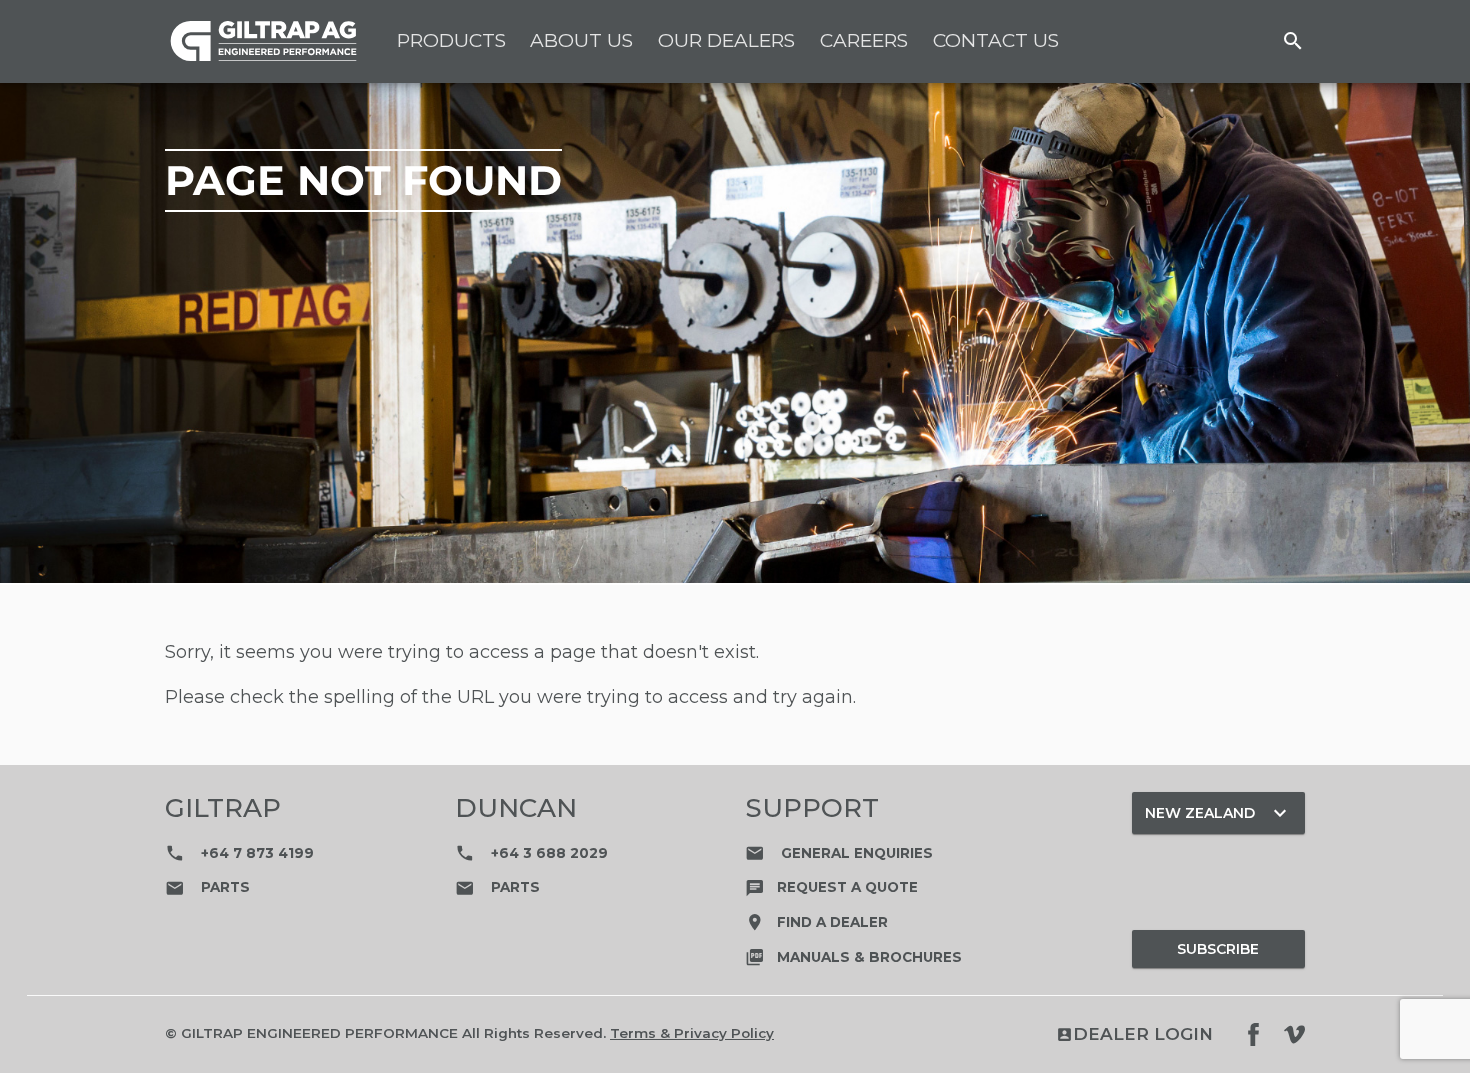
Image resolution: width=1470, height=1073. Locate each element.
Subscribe (1218, 949)
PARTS (207, 887)
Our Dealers (726, 40)
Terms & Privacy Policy (692, 1033)
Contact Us (996, 40)
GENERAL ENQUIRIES (839, 853)
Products (451, 40)
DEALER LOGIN (1134, 1034)
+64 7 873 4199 (239, 853)
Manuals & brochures (853, 957)
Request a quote (831, 887)
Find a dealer (816, 922)
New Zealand (1218, 813)
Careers (864, 40)
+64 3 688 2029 (531, 853)
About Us (581, 40)
